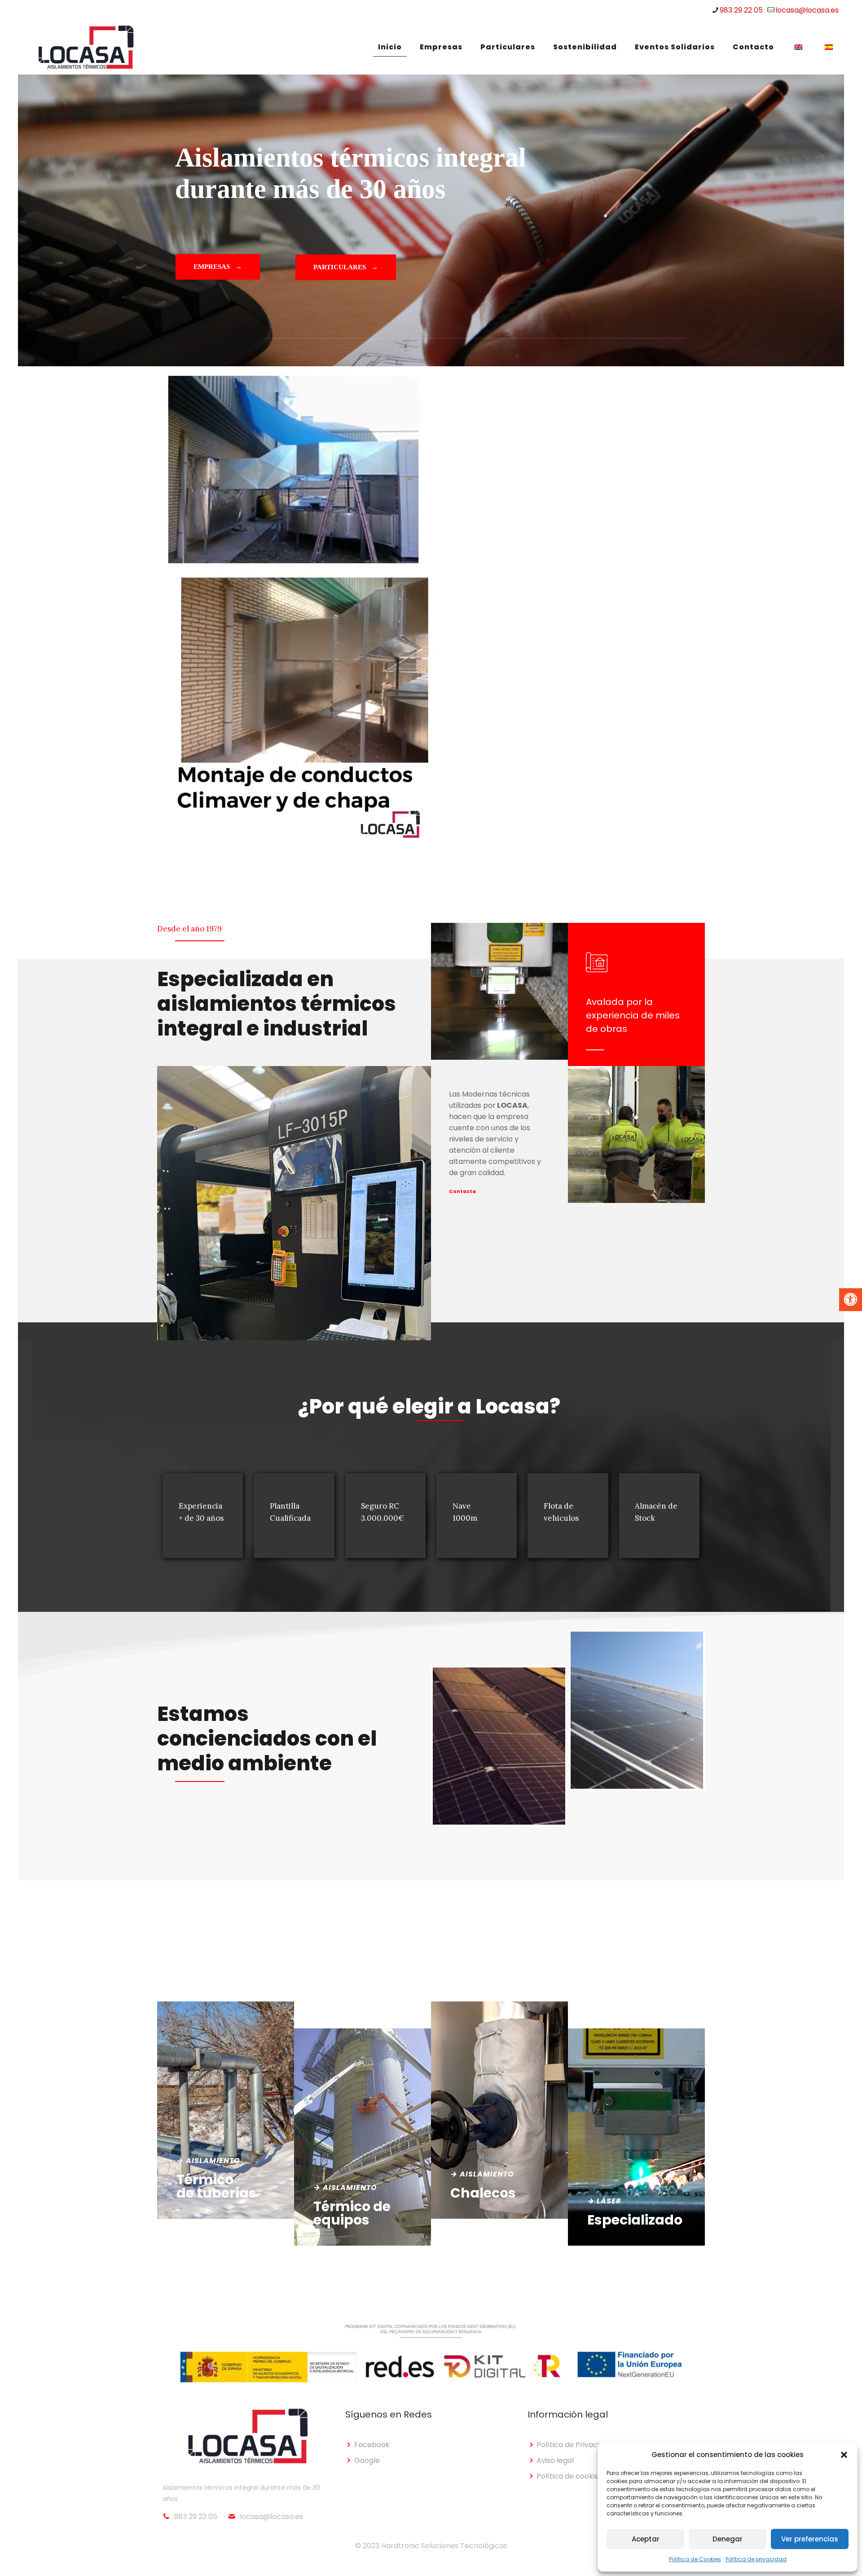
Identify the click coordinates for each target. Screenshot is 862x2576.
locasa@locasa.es (807, 10)
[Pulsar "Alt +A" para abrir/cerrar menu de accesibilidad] (851, 1300)
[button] (844, 2455)
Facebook (372, 2445)
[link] (499, 1746)
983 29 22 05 (741, 10)
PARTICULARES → (346, 267)
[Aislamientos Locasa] (86, 47)
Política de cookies (570, 2476)
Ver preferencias (810, 2539)
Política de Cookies (695, 2559)
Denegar (728, 2539)
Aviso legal (555, 2460)
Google (367, 2460)
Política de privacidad (756, 2559)
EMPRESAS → (218, 267)
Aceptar (646, 2539)
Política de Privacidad (574, 2445)
